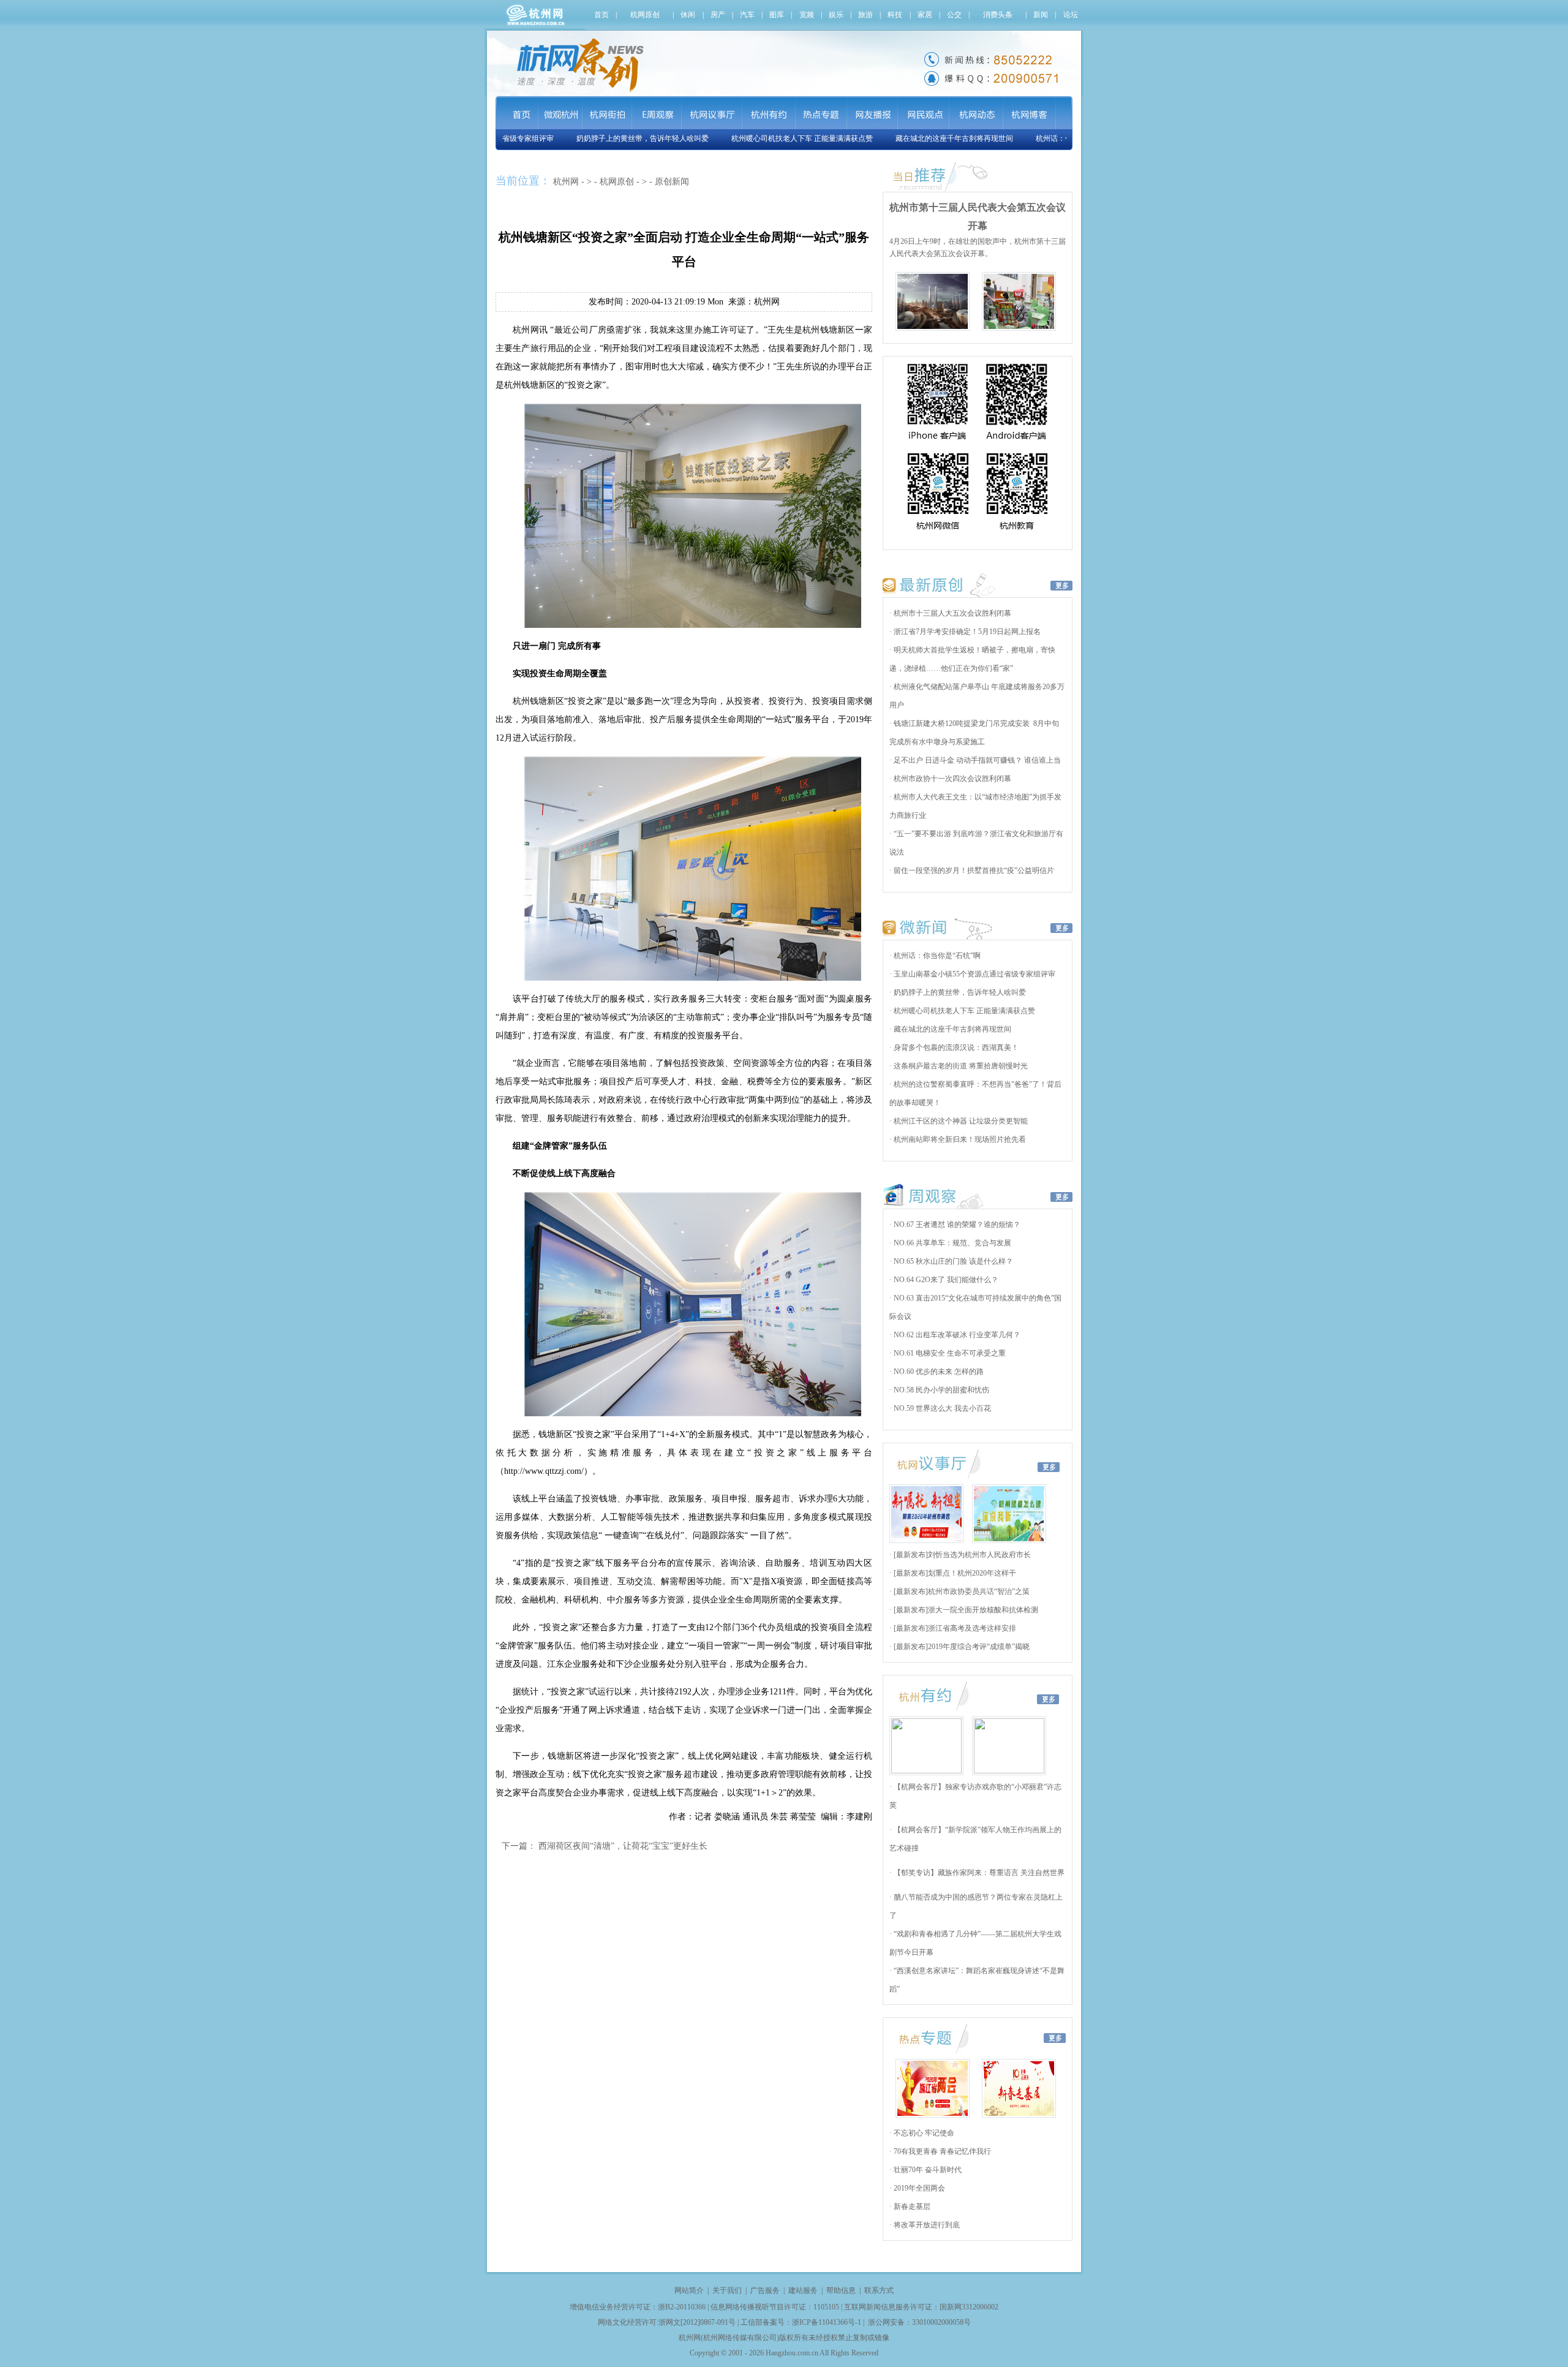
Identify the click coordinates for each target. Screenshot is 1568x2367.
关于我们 (727, 2290)
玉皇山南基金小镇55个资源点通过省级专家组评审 (974, 974)
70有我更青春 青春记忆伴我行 (941, 2151)
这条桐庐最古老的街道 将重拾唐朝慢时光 (960, 1066)
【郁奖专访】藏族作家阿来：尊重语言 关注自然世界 (978, 1873)
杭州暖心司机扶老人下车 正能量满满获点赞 (764, 138)
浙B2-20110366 (682, 2307)
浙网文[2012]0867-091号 (697, 2322)
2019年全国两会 (918, 2188)
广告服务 (765, 2290)
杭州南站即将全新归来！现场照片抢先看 (959, 1139)
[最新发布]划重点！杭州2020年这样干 (954, 1573)
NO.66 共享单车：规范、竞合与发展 (952, 1243)
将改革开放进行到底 (926, 2225)
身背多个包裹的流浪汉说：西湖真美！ (955, 1048)
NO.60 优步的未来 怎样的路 (938, 1372)
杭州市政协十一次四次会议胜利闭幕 (952, 779)
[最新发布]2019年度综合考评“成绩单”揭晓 (961, 1647)
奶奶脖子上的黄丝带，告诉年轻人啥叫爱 (605, 138)
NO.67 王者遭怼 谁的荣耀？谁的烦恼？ (956, 1225)
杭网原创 (617, 182)
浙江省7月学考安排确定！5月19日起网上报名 (966, 632)
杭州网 (566, 182)
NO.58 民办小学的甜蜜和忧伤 (940, 1390)
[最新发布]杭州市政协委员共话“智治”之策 (961, 1591)
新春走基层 (911, 2207)
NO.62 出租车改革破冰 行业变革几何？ (956, 1335)
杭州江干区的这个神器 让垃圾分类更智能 (960, 1121)
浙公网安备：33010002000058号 (919, 2322)
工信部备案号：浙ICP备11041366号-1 (801, 2322)
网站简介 (689, 2290)
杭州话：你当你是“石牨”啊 (1041, 138)
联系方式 (879, 2290)
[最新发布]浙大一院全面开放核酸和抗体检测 (965, 1610)
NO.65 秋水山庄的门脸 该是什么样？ (952, 1261)
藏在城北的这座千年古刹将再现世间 (916, 138)
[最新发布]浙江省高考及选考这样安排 (954, 1628)
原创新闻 (672, 182)
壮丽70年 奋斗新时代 (927, 2170)
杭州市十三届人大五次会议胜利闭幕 (952, 613)
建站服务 (803, 2290)
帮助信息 (841, 2290)
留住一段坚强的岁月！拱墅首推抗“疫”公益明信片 (973, 870)
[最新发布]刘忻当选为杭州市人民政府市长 (961, 1555)
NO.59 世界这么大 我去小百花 (941, 1408)
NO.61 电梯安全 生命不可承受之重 (949, 1353)
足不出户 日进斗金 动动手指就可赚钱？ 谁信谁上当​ (976, 760)
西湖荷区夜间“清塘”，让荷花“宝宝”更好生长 (623, 1846)
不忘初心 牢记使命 (923, 2133)
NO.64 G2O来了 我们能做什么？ (945, 1280)
